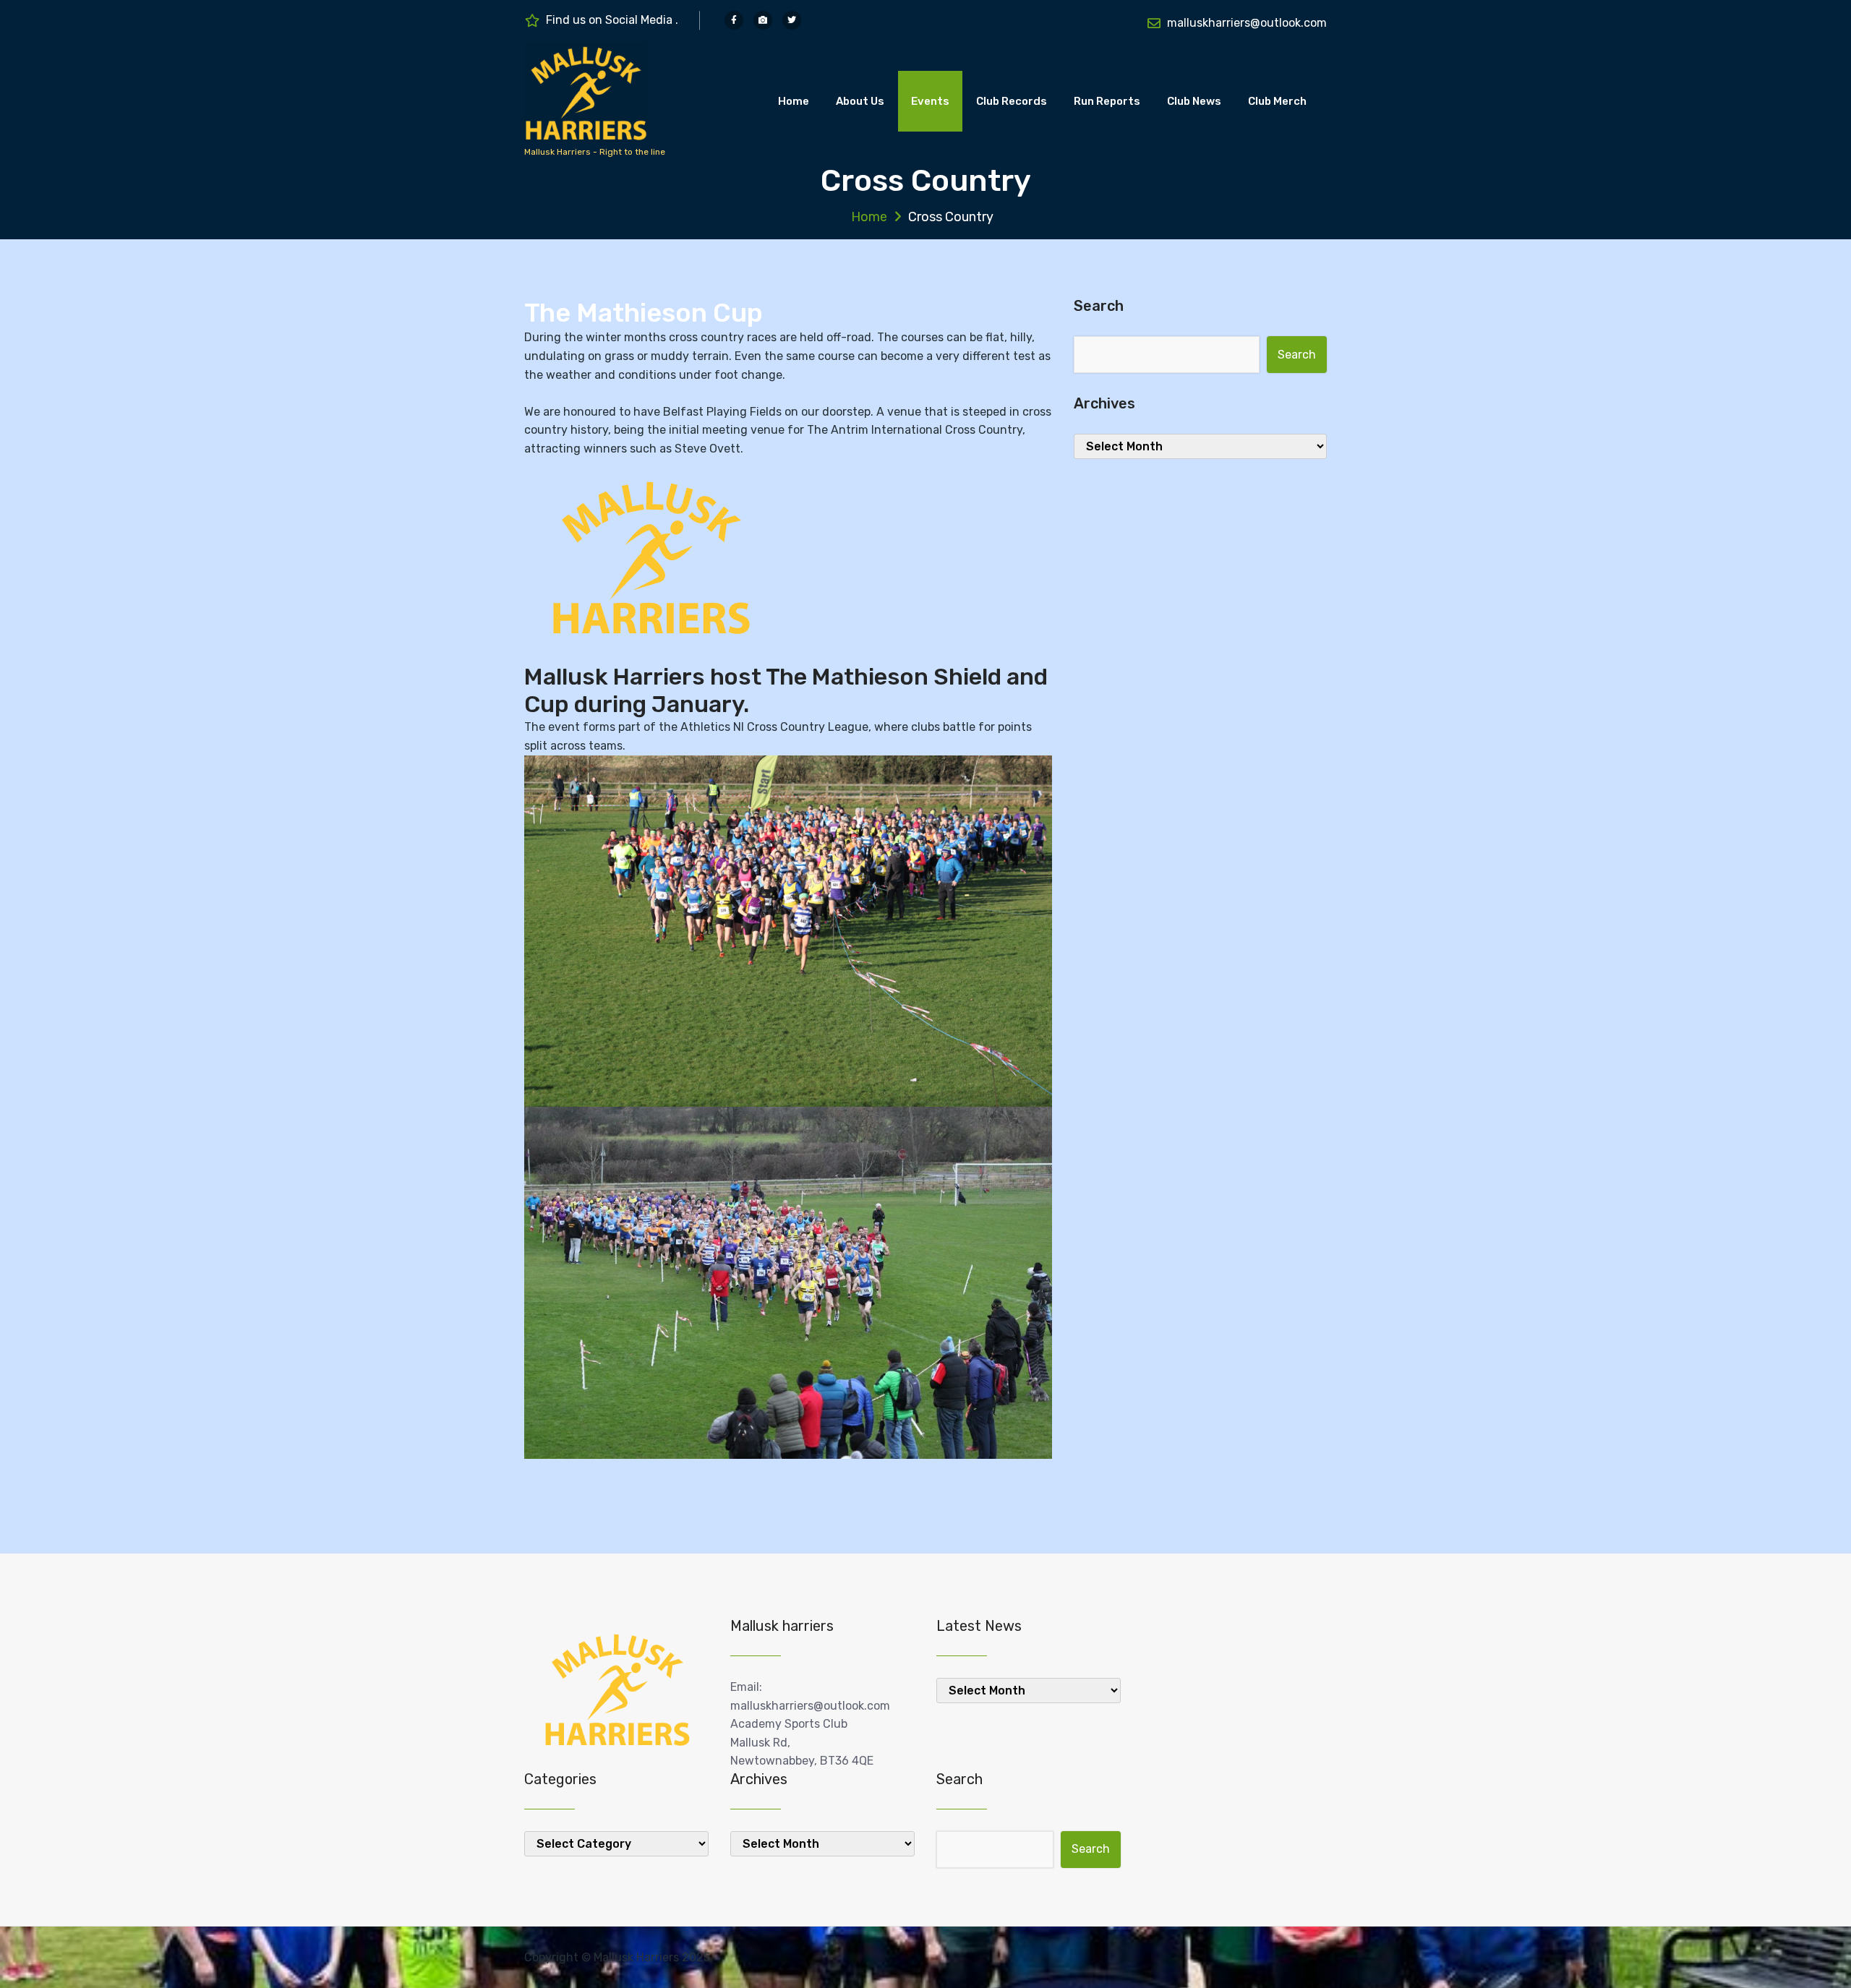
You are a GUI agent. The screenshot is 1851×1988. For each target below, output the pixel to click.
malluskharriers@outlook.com (1247, 23)
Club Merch (1277, 101)
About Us (860, 101)
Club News (1194, 101)
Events (930, 101)
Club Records (1012, 101)
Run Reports (1107, 101)
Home (794, 101)
